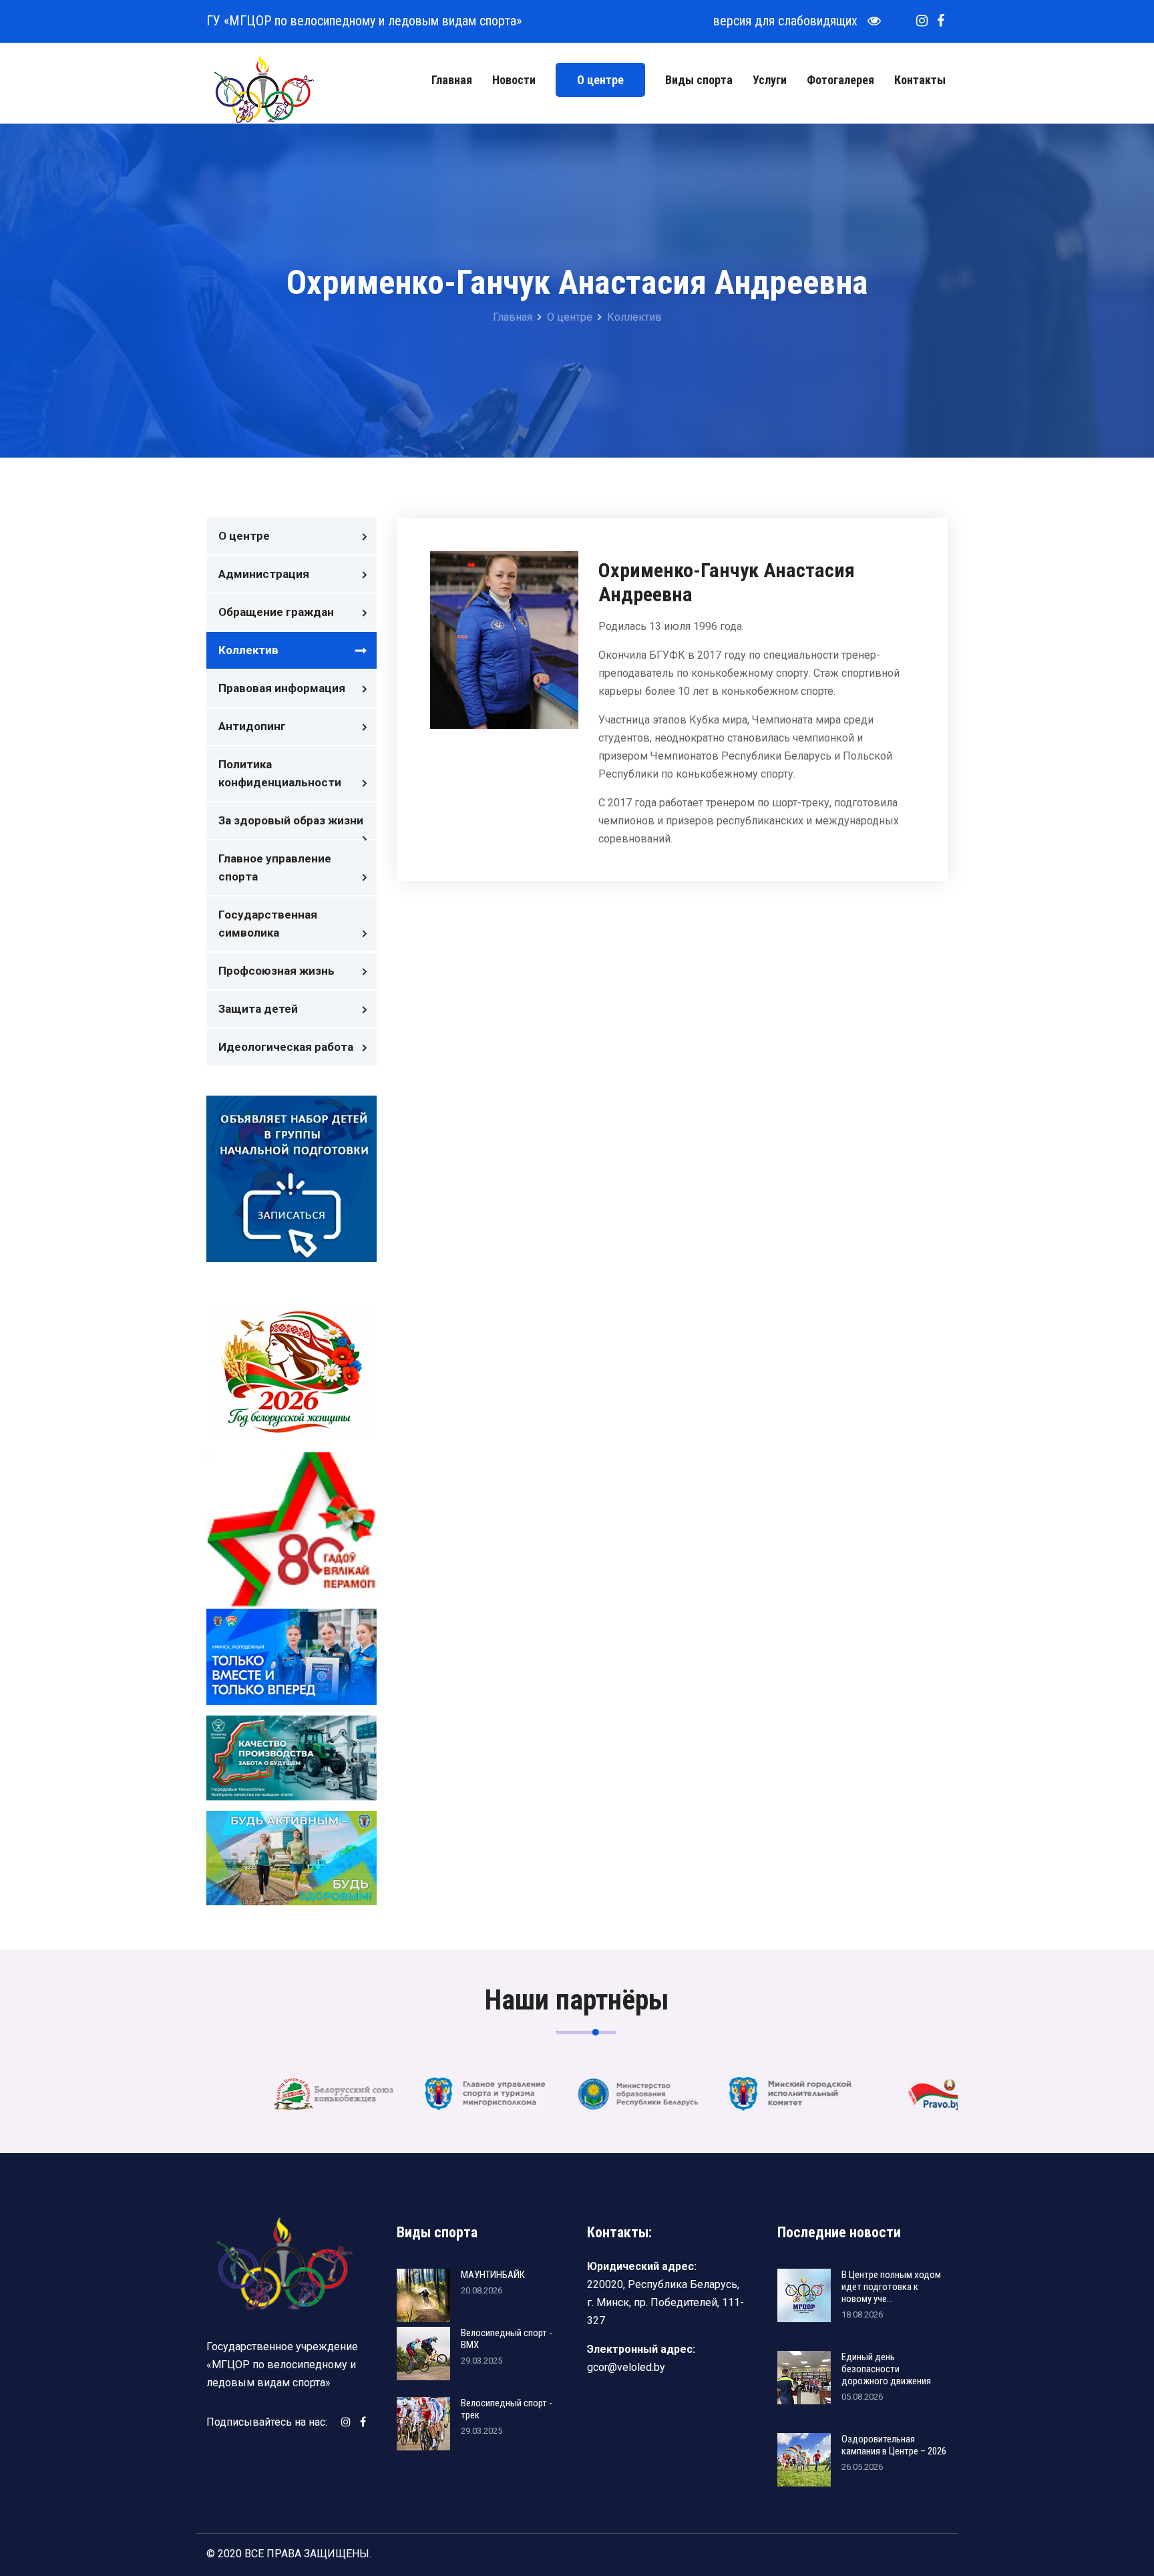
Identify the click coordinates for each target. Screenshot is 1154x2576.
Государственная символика (268, 924)
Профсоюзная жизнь (276, 971)
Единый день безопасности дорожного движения (886, 2369)
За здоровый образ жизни (291, 820)
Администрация (264, 574)
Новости (514, 80)
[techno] (263, 88)
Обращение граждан (276, 612)
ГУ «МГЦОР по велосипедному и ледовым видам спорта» (364, 21)
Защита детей (258, 1009)
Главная (452, 80)
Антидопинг (252, 726)
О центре (600, 80)
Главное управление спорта (275, 867)
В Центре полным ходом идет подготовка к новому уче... (891, 2287)
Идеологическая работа (286, 1047)
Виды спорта (699, 80)
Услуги (770, 80)
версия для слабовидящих (790, 21)
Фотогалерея (840, 80)
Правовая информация (282, 688)
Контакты (920, 80)
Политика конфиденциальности (280, 773)
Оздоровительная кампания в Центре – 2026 (894, 2445)
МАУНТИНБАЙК (493, 2275)
